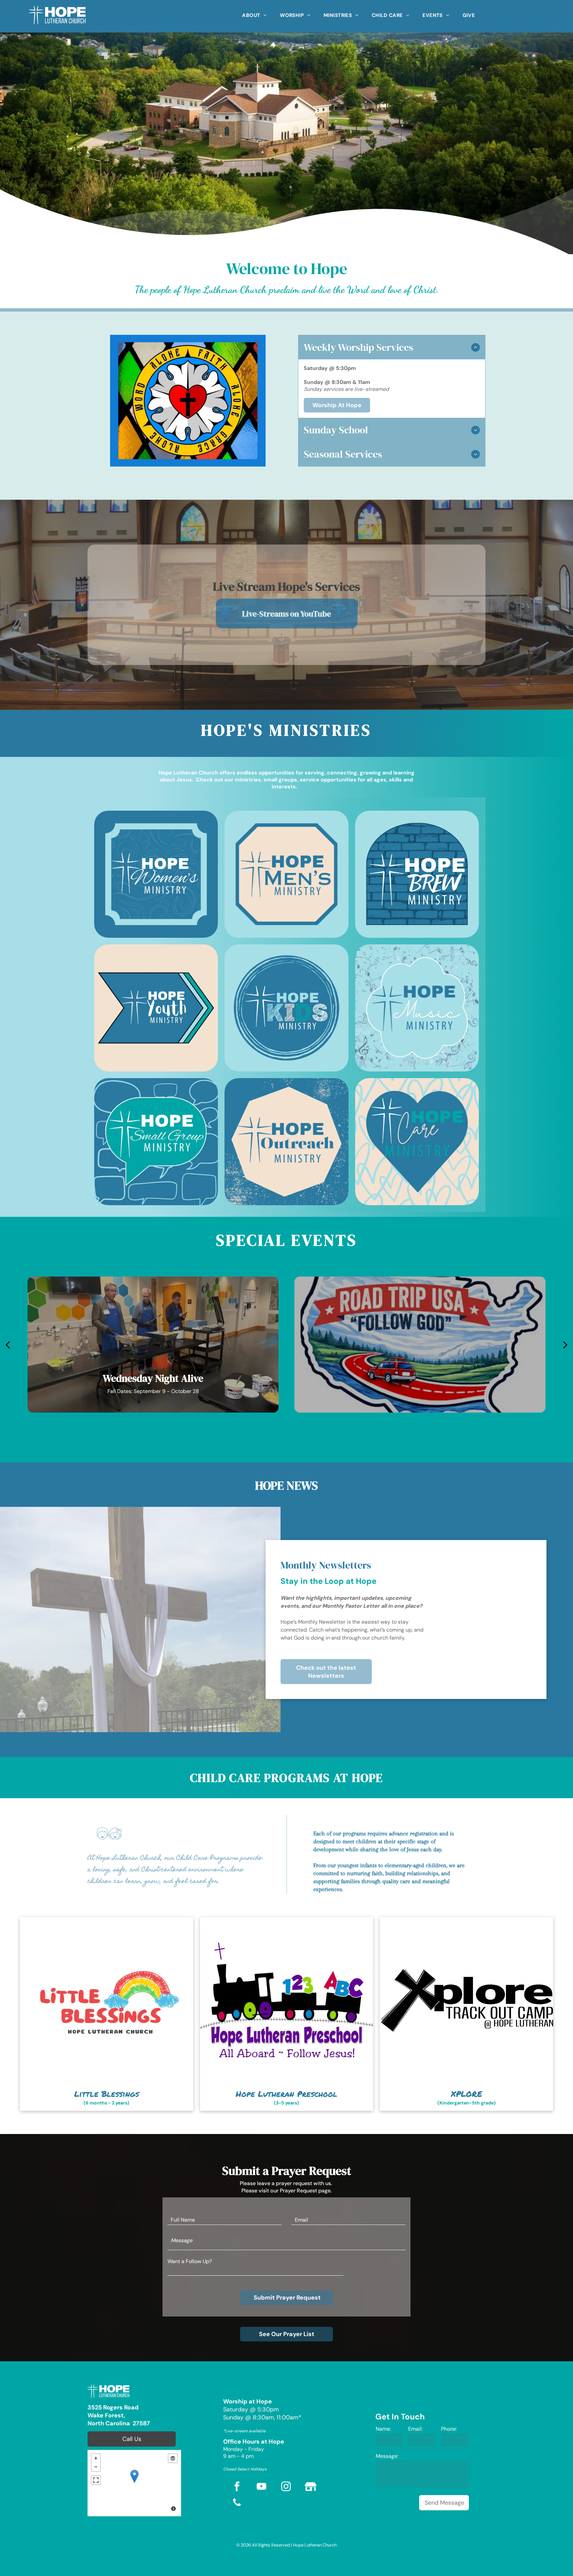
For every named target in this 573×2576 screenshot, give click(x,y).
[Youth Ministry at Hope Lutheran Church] (156, 1008)
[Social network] (311, 2487)
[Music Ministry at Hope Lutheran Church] (417, 1008)
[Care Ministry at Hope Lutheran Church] (417, 1142)
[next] (565, 1345)
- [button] (96, 2467)
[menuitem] (254, 13)
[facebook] (237, 2487)
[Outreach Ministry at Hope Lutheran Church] (286, 1142)
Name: (383, 2429)
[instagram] (286, 2487)
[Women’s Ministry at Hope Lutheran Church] (156, 874)
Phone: (449, 2429)
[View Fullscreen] (96, 2480)
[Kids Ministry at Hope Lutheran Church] (286, 1008)
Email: (415, 2429)
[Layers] (173, 2458)
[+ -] (134, 2483)
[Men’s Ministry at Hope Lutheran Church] (286, 874)
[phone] (237, 2503)
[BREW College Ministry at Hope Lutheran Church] (417, 874)
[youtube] (262, 2487)
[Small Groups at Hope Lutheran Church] (156, 1142)
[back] (8, 1345)
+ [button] (96, 2458)
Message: (387, 2456)
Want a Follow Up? (190, 2261)
